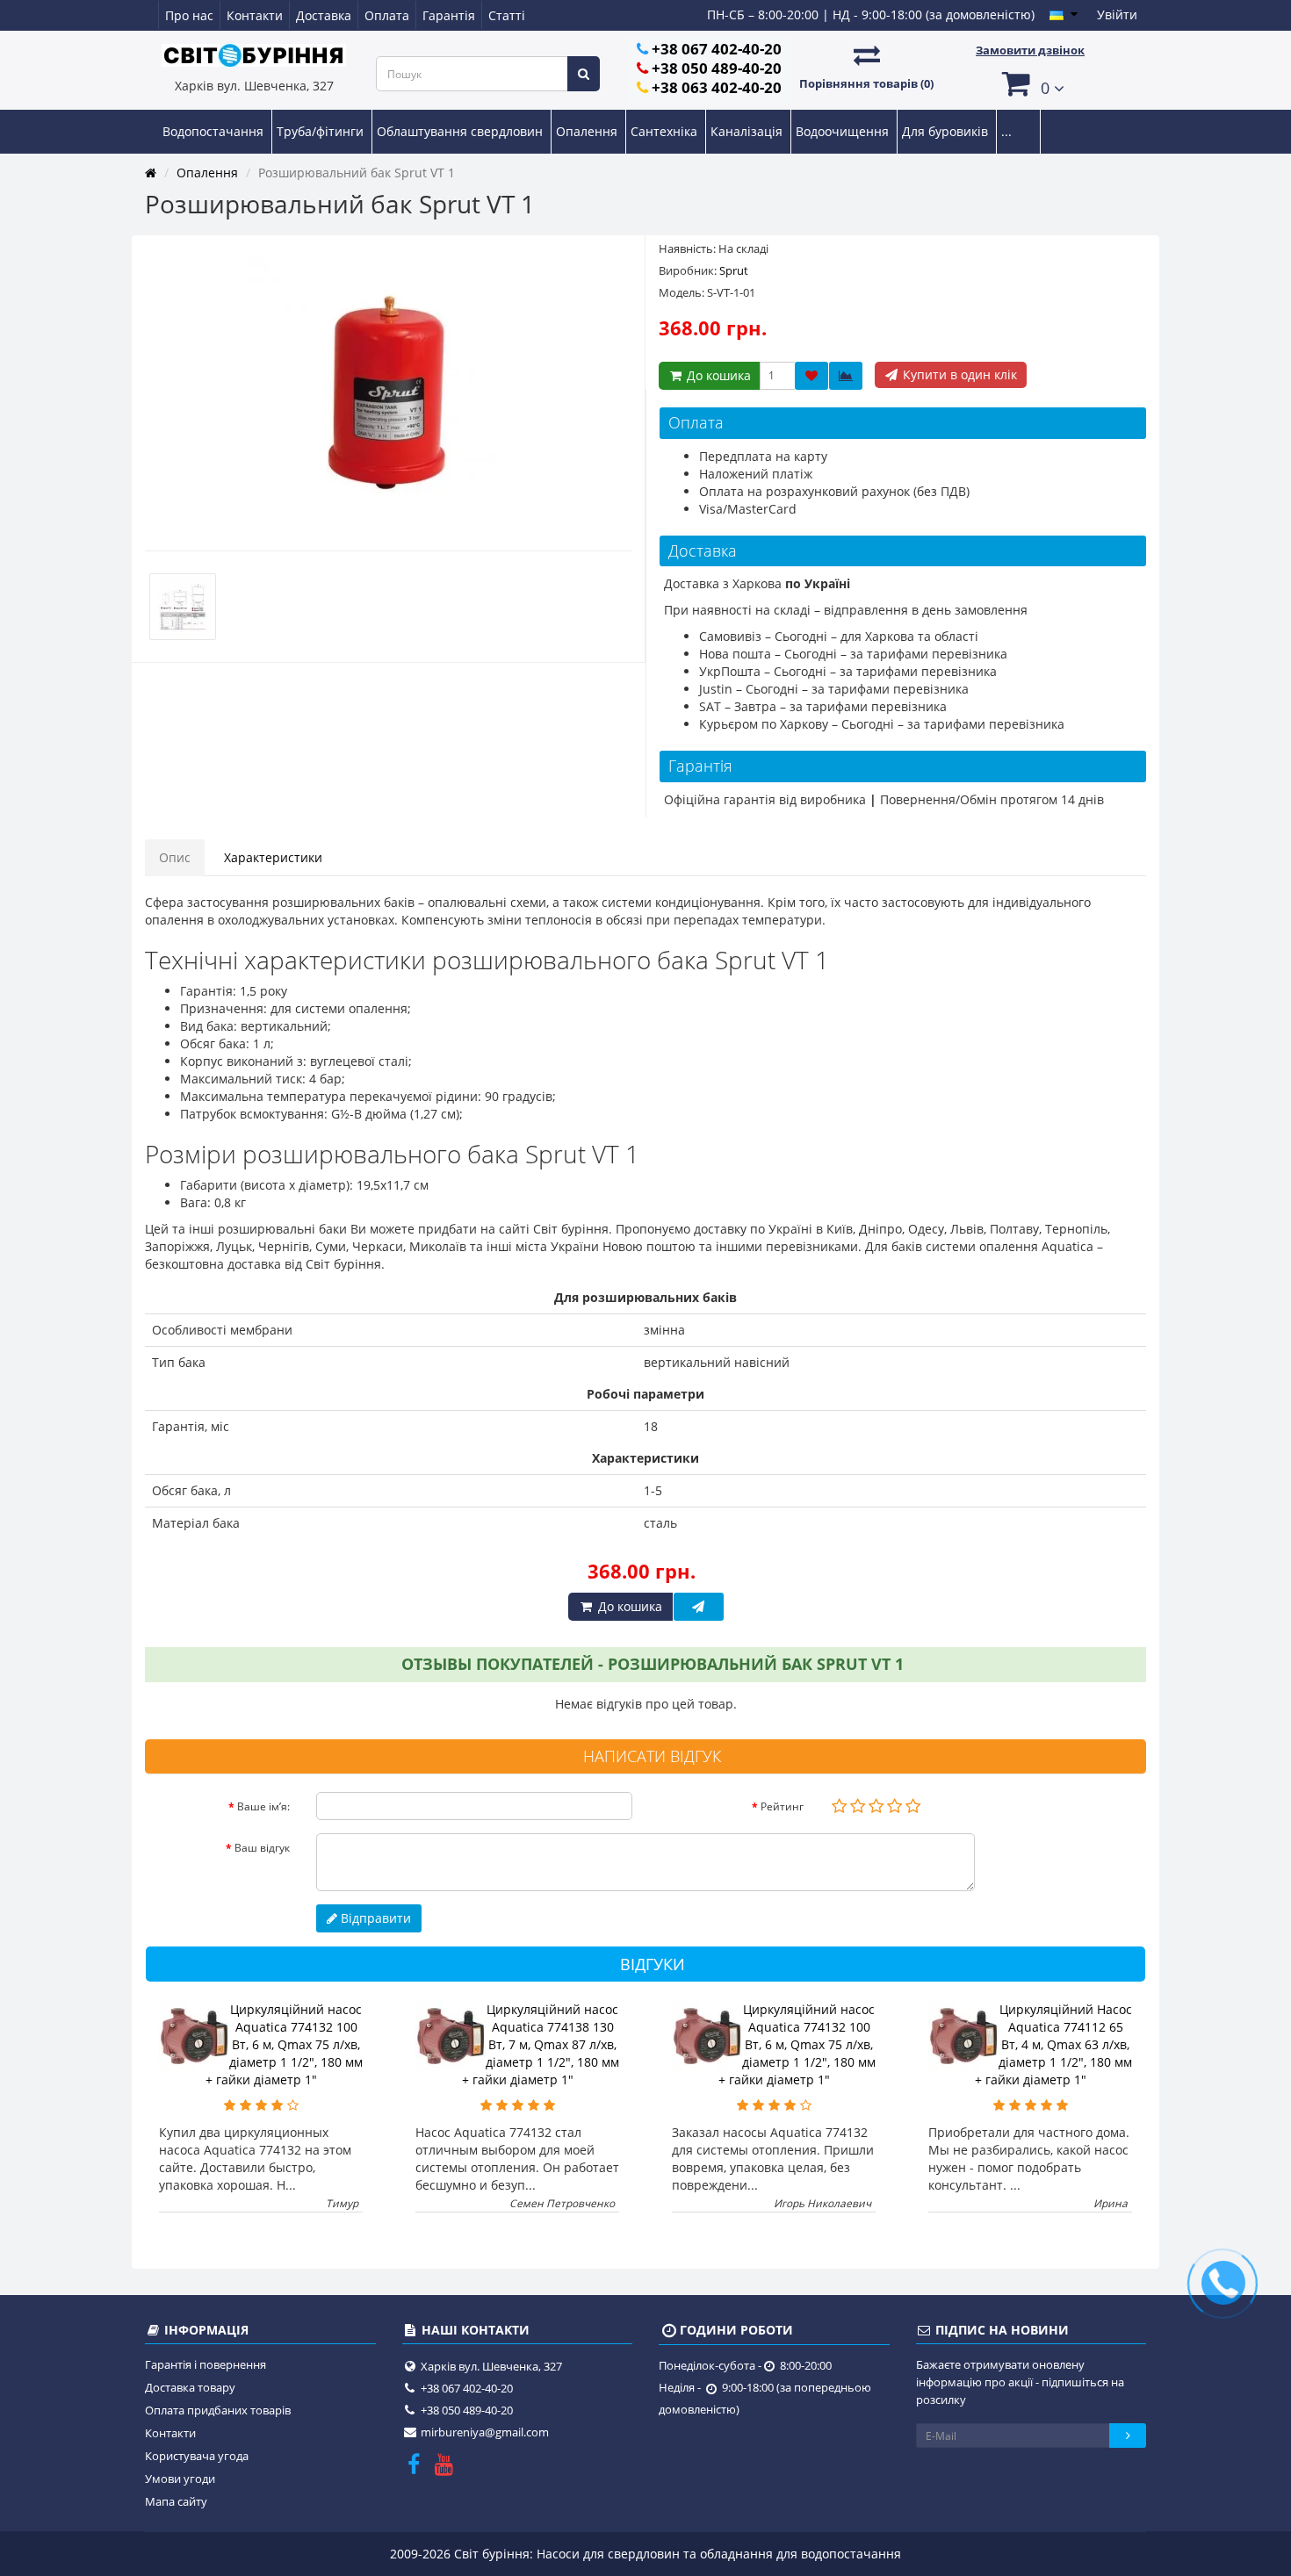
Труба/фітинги (322, 131)
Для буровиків (947, 131)
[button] (1030, 83)
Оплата (387, 15)
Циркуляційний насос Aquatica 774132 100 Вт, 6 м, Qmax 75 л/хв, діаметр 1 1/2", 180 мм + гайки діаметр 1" (285, 2044)
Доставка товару (190, 2387)
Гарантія (449, 15)
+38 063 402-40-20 (717, 87)
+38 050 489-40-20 (717, 68)
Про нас (189, 15)
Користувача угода (197, 2456)
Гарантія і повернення (206, 2364)
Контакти (255, 15)
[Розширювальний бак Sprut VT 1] (388, 394)
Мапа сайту (176, 2501)
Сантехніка (666, 131)
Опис (175, 857)
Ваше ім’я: (263, 1806)
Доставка (324, 15)
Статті (507, 15)
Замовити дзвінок (1030, 50)
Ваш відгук (262, 1848)
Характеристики (273, 857)
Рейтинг (782, 1806)
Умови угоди (180, 2479)
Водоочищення (844, 131)
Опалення (588, 131)
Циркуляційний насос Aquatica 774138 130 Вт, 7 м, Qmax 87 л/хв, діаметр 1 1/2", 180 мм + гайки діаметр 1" (541, 2044)
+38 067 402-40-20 (717, 49)
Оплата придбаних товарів (218, 2410)
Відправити (374, 1918)
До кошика (717, 375)
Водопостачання (215, 131)
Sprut (734, 270)
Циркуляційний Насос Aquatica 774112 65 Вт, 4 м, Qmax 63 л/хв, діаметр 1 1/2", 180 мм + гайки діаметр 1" (1054, 2044)
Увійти (1117, 14)
